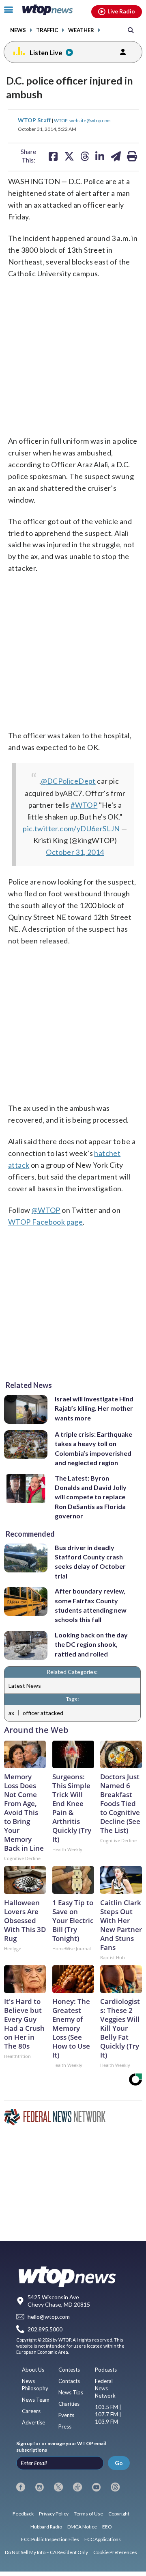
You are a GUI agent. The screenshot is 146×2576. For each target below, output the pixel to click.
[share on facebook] (53, 156)
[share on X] (69, 156)
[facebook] (21, 2487)
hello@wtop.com (49, 2317)
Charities (69, 2404)
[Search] (131, 30)
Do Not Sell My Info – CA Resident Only (46, 2552)
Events (66, 2415)
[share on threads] (85, 156)
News (18, 30)
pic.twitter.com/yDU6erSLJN (71, 828)
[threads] (115, 2487)
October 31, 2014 (75, 852)
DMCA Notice (82, 2527)
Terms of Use (88, 2514)
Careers (31, 2411)
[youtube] (97, 2487)
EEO (107, 2527)
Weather (81, 30)
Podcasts (106, 2370)
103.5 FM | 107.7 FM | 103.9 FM (108, 2414)
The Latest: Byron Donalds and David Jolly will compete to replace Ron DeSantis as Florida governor (91, 1497)
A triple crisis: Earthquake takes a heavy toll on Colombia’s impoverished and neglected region (93, 1448)
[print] (132, 156)
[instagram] (40, 2487)
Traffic (47, 30)
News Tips (71, 2392)
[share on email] (116, 156)
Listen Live (46, 53)
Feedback (23, 2514)
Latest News (25, 1686)
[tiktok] (77, 2487)
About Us (33, 2370)
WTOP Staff (35, 120)
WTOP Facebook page (45, 1222)
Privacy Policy (54, 2514)
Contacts (69, 2381)
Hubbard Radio (46, 2527)
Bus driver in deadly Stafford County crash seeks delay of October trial (90, 1562)
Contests (69, 2370)
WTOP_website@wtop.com (82, 120)
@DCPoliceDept (68, 781)
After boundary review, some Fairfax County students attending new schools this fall (91, 1605)
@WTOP (46, 1210)
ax (11, 1713)
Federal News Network (105, 2388)
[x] (58, 2487)
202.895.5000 (45, 2329)
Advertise (33, 2422)
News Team (36, 2400)
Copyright (119, 2514)
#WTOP (84, 805)
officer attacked (43, 1713)
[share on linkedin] (100, 156)
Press (65, 2426)
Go (119, 2463)
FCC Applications (103, 2539)
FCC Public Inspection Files (50, 2539)
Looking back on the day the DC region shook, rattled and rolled (91, 1644)
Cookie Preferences (115, 2552)
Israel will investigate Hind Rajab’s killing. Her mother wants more (94, 1408)
